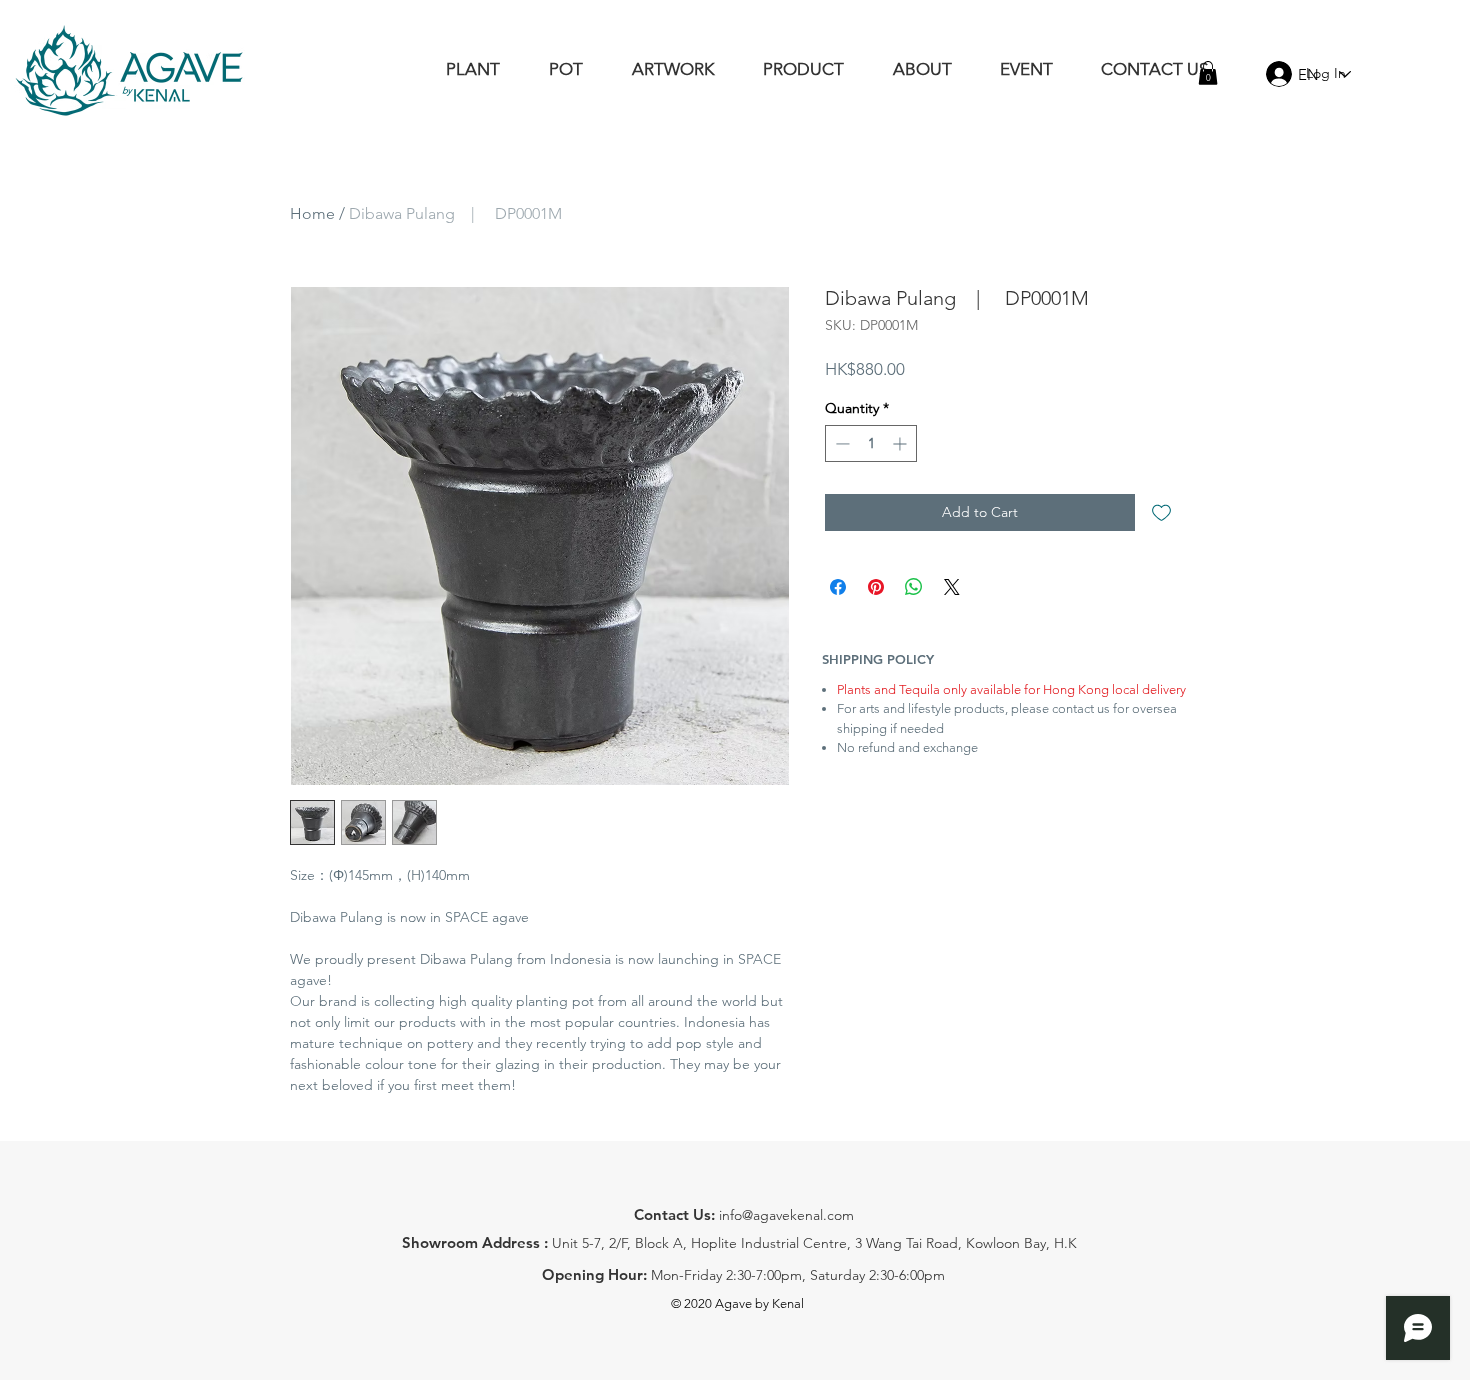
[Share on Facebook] (838, 587)
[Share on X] (952, 587)
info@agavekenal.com (786, 1215)
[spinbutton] (871, 443)
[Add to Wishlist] (1161, 512)
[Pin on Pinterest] (876, 587)
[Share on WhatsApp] (914, 587)
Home (312, 213)
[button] (1208, 73)
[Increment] (901, 443)
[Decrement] (840, 443)
